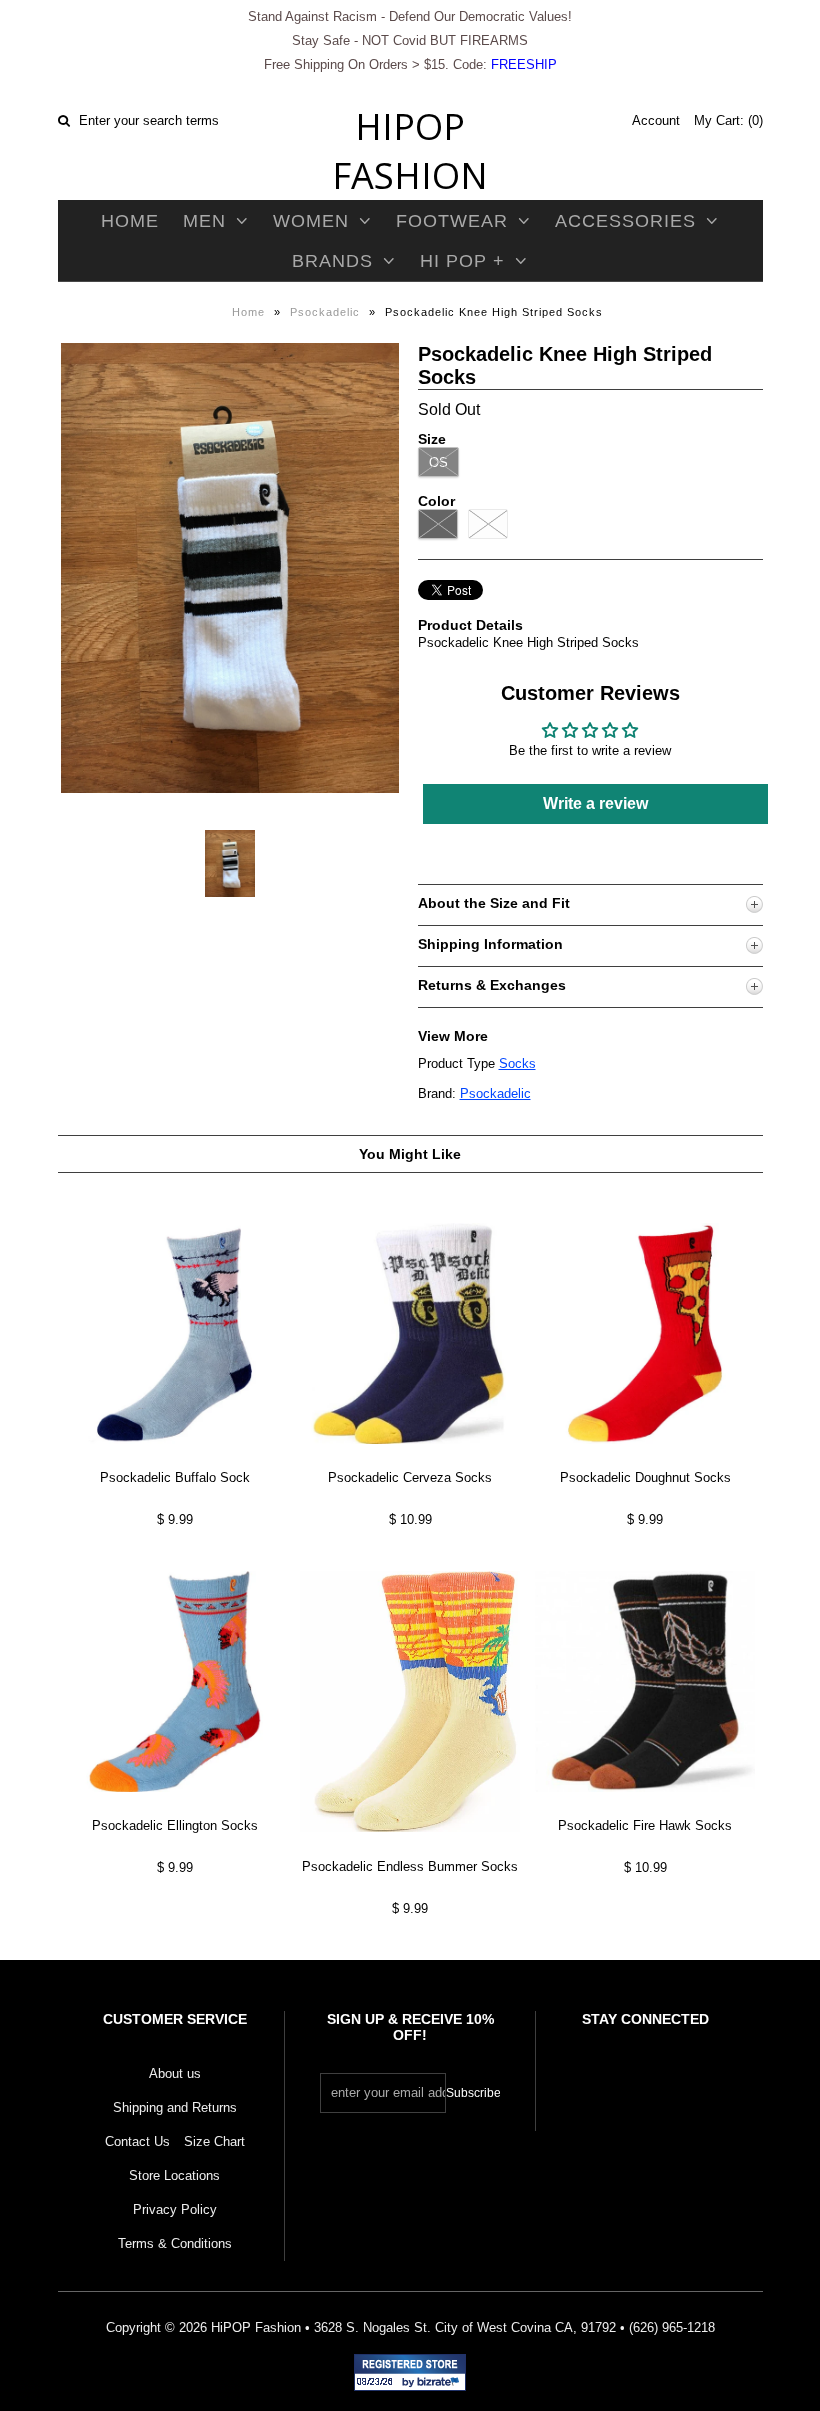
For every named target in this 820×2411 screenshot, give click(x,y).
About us (175, 2073)
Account (656, 120)
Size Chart (214, 2141)
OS (438, 462)
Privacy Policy (175, 2209)
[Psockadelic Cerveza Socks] (410, 1459)
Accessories (625, 221)
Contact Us (137, 2141)
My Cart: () (728, 120)
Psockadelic (325, 312)
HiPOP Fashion (410, 151)
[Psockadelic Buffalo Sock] (175, 1459)
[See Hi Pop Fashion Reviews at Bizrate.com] (410, 2372)
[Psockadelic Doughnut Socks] (645, 1459)
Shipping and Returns (175, 2107)
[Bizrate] (441, 2383)
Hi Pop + (462, 261)
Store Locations (174, 2175)
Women (311, 221)
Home (130, 221)
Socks (517, 1063)
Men (204, 221)
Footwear (452, 221)
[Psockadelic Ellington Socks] (175, 1807)
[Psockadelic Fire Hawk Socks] (645, 1807)
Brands (332, 261)
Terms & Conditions (175, 2243)
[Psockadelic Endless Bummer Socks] (410, 1847)
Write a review (595, 803)
